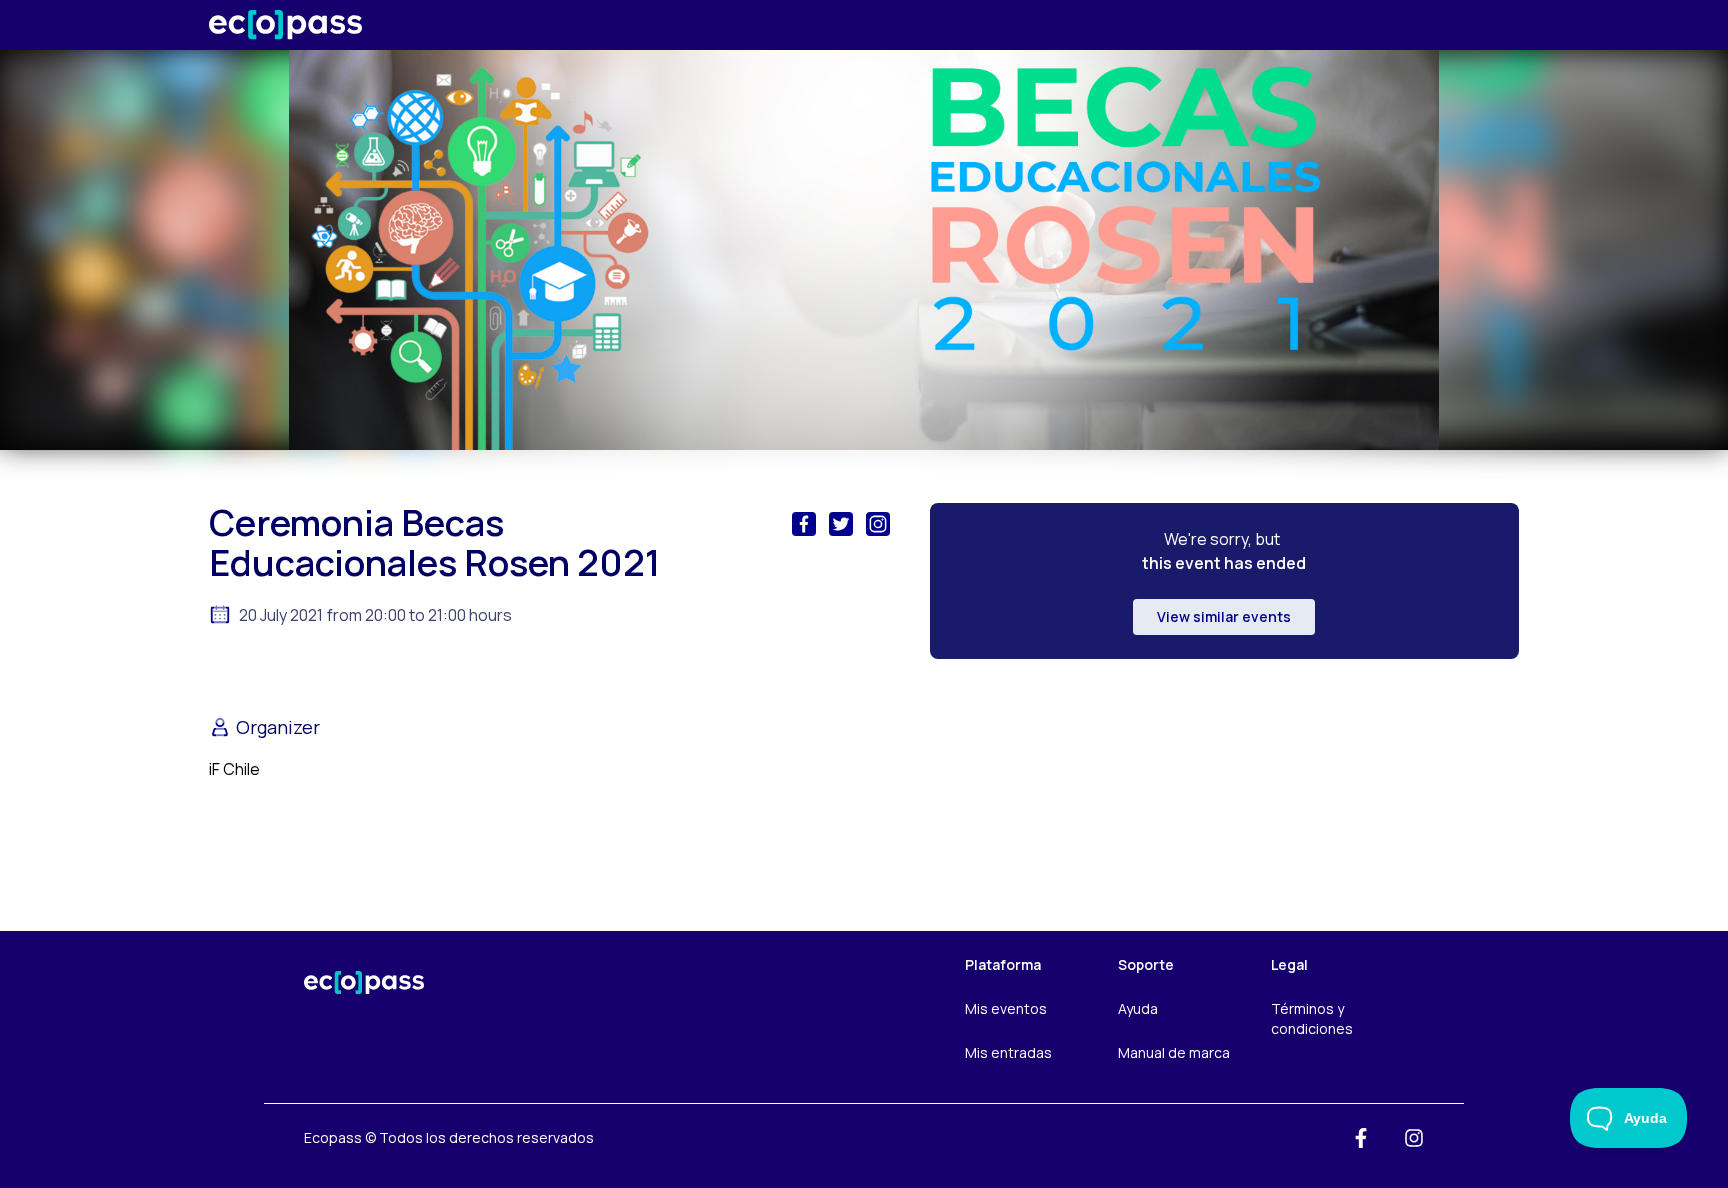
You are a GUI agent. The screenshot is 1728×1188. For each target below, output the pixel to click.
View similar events (1224, 616)
